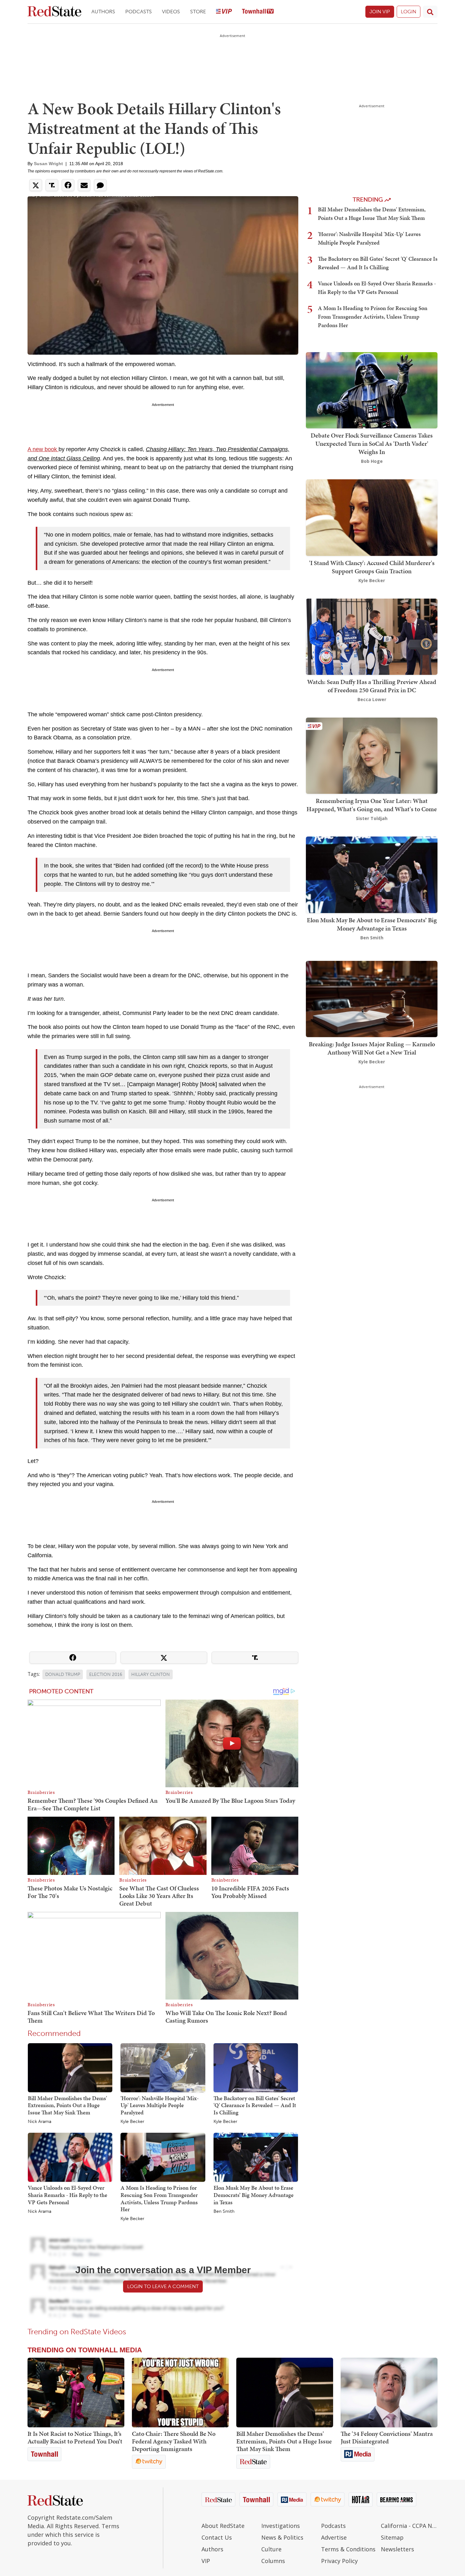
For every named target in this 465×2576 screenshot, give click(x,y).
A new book (43, 449)
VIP (206, 2561)
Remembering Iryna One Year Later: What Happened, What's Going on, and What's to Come (372, 805)
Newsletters (397, 2549)
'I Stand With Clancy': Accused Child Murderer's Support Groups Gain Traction (372, 567)
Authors (103, 12)
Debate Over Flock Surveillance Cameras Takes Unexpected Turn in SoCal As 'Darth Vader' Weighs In (372, 444)
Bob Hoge (372, 461)
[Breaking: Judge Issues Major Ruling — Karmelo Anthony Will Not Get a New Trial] (372, 998)
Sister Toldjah (372, 818)
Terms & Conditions (348, 2549)
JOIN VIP (380, 12)
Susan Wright (48, 164)
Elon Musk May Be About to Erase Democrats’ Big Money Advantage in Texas (254, 2195)
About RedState (223, 2526)
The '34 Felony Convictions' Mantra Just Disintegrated (387, 2437)
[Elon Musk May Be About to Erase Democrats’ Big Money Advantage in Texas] (256, 2157)
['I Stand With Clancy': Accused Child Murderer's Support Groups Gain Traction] (372, 517)
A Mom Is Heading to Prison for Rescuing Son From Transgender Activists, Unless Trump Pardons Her (159, 2198)
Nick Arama (40, 2122)
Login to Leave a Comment (163, 2286)
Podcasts (139, 12)
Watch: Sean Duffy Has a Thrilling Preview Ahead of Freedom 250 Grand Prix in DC (372, 686)
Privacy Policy (339, 2561)
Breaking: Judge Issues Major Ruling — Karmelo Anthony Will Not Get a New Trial (372, 1048)
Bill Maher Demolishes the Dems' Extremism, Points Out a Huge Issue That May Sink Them (67, 2105)
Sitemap (392, 2537)
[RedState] (54, 12)
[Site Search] (430, 12)
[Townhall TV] (258, 12)
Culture (271, 2549)
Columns (273, 2561)
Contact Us (217, 2537)
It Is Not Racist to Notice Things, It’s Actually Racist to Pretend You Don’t (75, 2437)
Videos (171, 12)
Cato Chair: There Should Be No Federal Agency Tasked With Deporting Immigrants (174, 2441)
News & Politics (282, 2537)
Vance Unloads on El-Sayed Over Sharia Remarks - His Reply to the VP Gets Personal (68, 2195)
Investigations (281, 2526)
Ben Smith (224, 2212)
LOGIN (409, 12)
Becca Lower (372, 699)
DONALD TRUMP (63, 1674)
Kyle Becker (132, 2122)
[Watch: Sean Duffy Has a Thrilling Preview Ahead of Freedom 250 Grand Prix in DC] (372, 636)
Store (198, 12)
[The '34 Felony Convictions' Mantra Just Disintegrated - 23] (389, 2392)
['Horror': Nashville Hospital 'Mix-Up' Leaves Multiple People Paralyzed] (163, 2067)
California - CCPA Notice (409, 2526)
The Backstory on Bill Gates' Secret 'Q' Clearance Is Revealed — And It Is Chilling (255, 2105)
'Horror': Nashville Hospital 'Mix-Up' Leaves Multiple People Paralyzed (160, 2105)
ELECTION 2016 (106, 1674)
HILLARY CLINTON (151, 1674)
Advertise (334, 2537)
